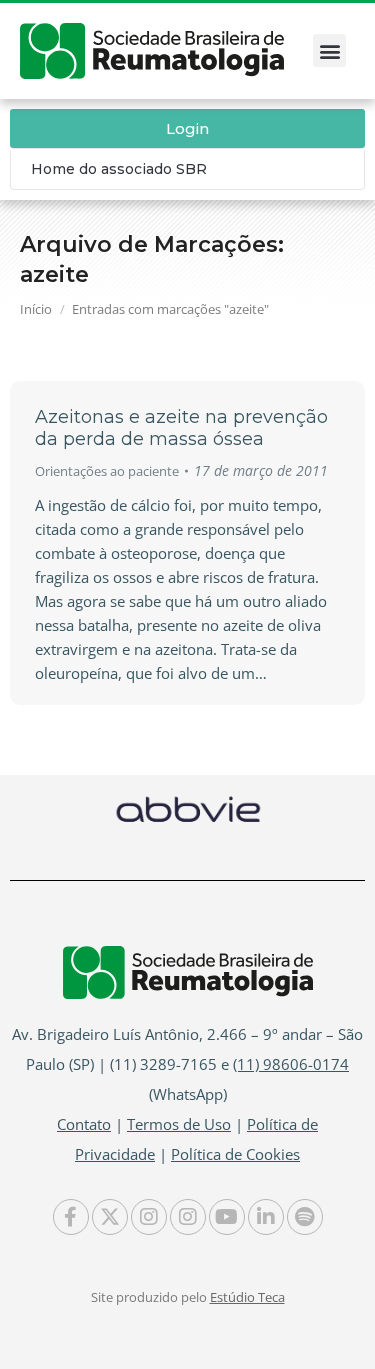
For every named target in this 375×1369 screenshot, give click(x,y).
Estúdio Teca (247, 1297)
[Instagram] (149, 1217)
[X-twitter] (110, 1217)
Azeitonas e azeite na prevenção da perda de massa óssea (181, 428)
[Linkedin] (266, 1217)
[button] (329, 50)
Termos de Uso (179, 1124)
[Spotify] (305, 1217)
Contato (84, 1124)
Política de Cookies (235, 1154)
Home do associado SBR (119, 169)
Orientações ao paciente (107, 471)
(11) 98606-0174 (291, 1064)
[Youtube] (227, 1217)
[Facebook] (71, 1217)
